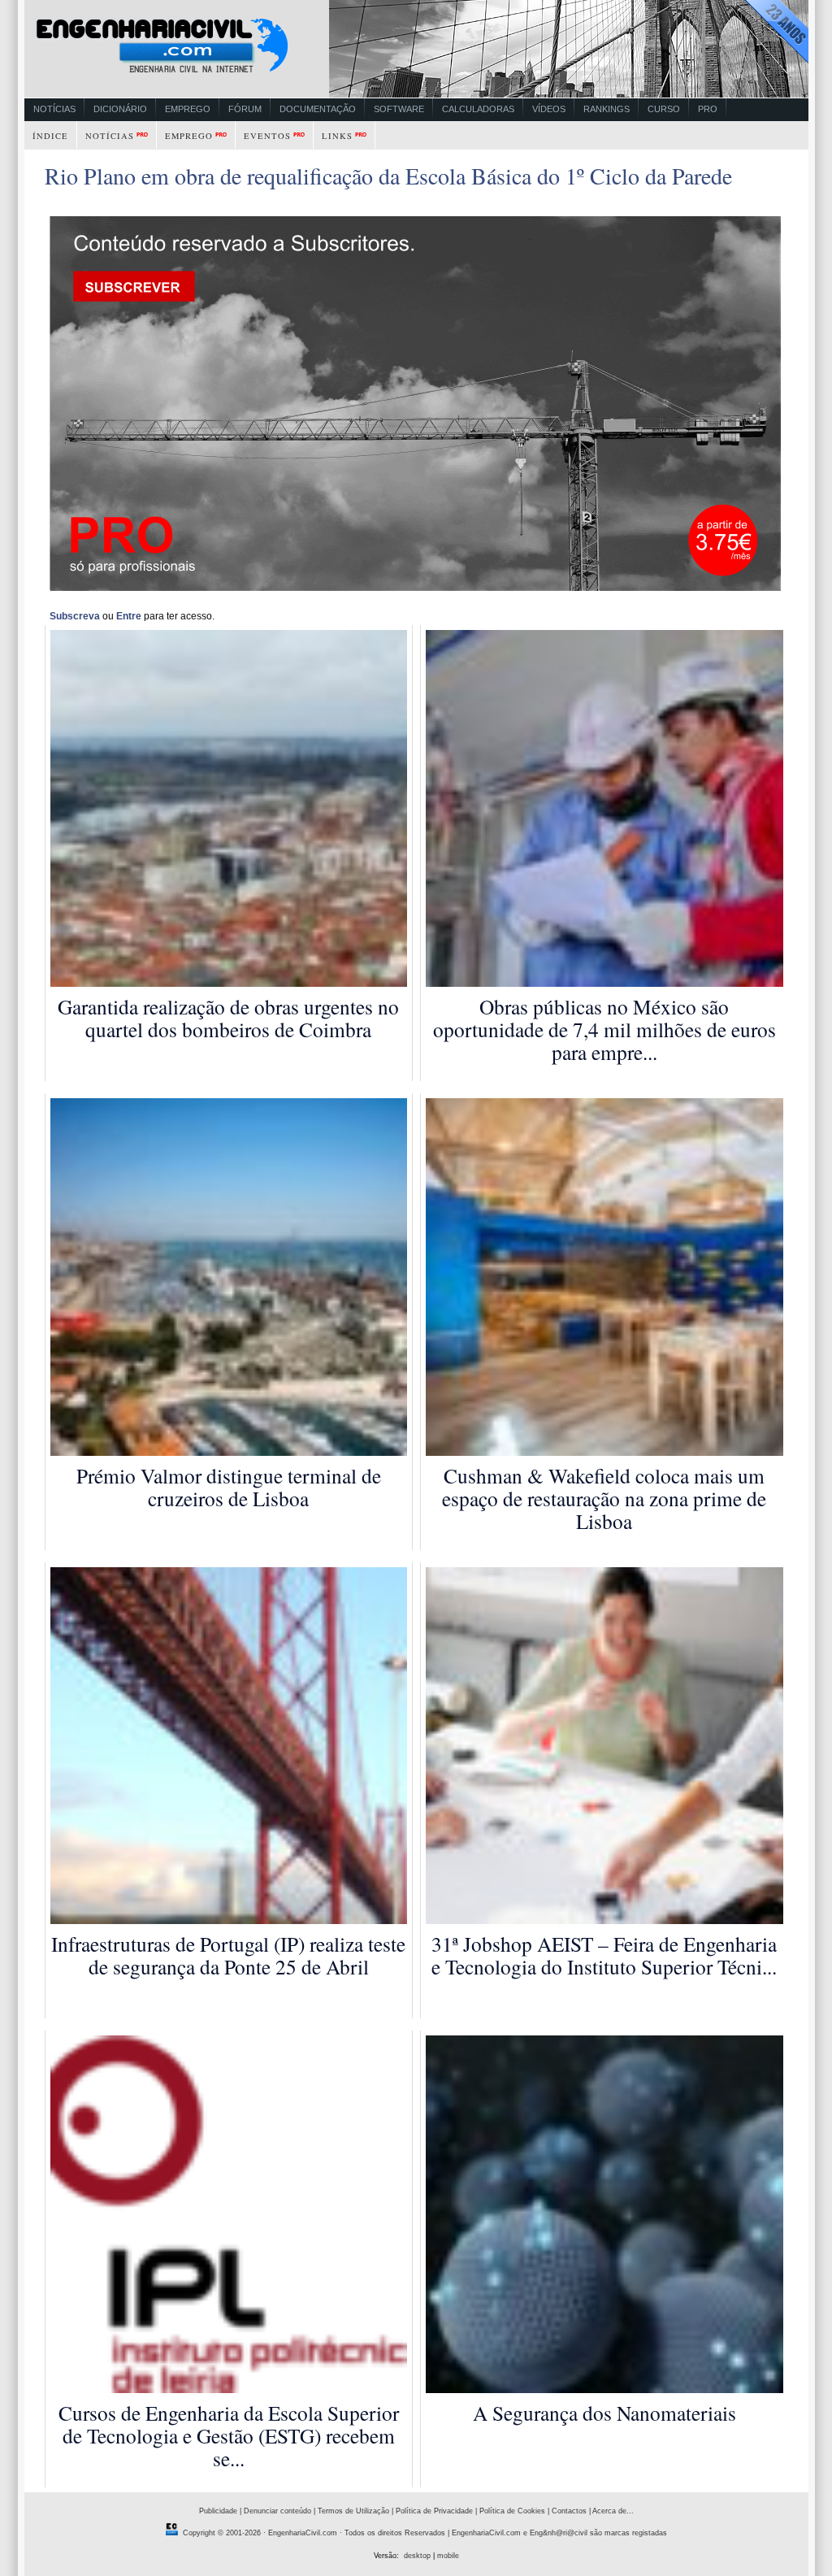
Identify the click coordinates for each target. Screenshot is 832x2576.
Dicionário (120, 109)
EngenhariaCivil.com (303, 2533)
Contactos (569, 2511)
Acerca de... (613, 2511)
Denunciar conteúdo (277, 2511)
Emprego (188, 109)
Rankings (607, 109)
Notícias (54, 109)
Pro (708, 109)
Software (399, 109)
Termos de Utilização (353, 2511)
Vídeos (549, 109)
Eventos (267, 136)
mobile (448, 2556)
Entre (129, 616)
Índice (50, 136)
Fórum (245, 109)
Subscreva (75, 616)
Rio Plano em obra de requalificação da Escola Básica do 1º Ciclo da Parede (388, 176)
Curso (664, 109)
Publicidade (218, 2511)
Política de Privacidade (434, 2511)
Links (337, 136)
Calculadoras (478, 109)
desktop (417, 2556)
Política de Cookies (512, 2511)
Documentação (318, 109)
